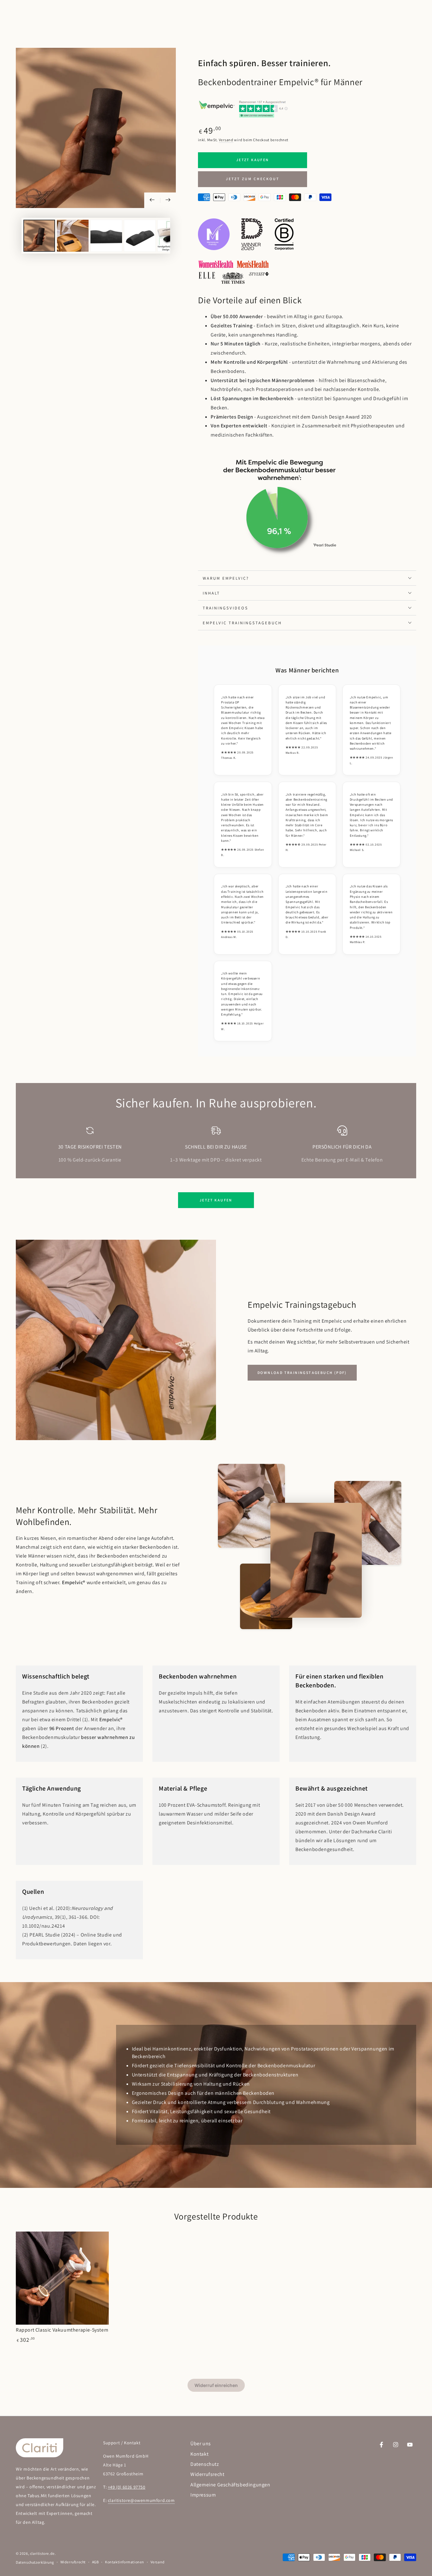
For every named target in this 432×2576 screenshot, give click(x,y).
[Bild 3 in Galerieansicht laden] (106, 236)
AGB (96, 2562)
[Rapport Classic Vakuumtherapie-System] (62, 2278)
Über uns (201, 2444)
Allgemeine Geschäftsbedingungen (230, 2485)
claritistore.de (42, 2553)
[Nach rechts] (168, 200)
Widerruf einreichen (216, 2385)
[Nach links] (152, 200)
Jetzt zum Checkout (253, 179)
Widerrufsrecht (207, 2474)
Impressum (203, 2495)
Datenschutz (205, 2464)
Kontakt (199, 2454)
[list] (216, 1145)
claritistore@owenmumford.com (141, 2500)
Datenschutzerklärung (35, 2562)
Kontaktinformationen (125, 2562)
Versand (226, 140)
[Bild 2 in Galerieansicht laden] (73, 236)
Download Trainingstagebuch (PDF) (302, 1373)
